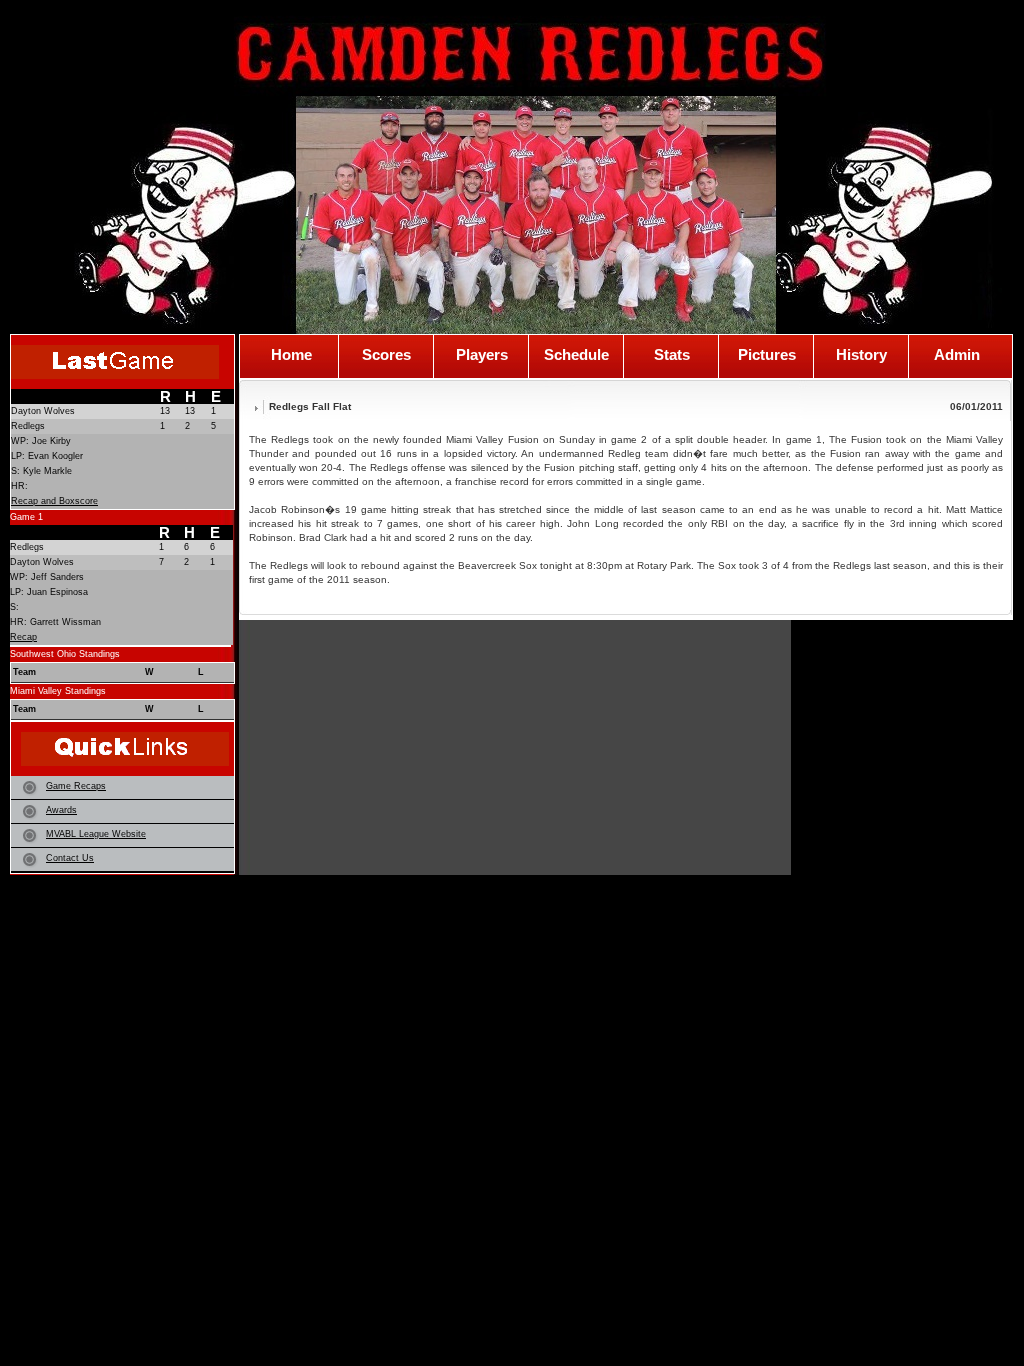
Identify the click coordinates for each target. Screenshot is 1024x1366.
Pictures (767, 355)
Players (482, 355)
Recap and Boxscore (54, 501)
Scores (386, 355)
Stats (672, 355)
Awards (61, 810)
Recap (23, 637)
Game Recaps (76, 786)
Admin (957, 355)
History (861, 355)
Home (291, 355)
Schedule (576, 355)
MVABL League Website (96, 834)
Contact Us (70, 858)
